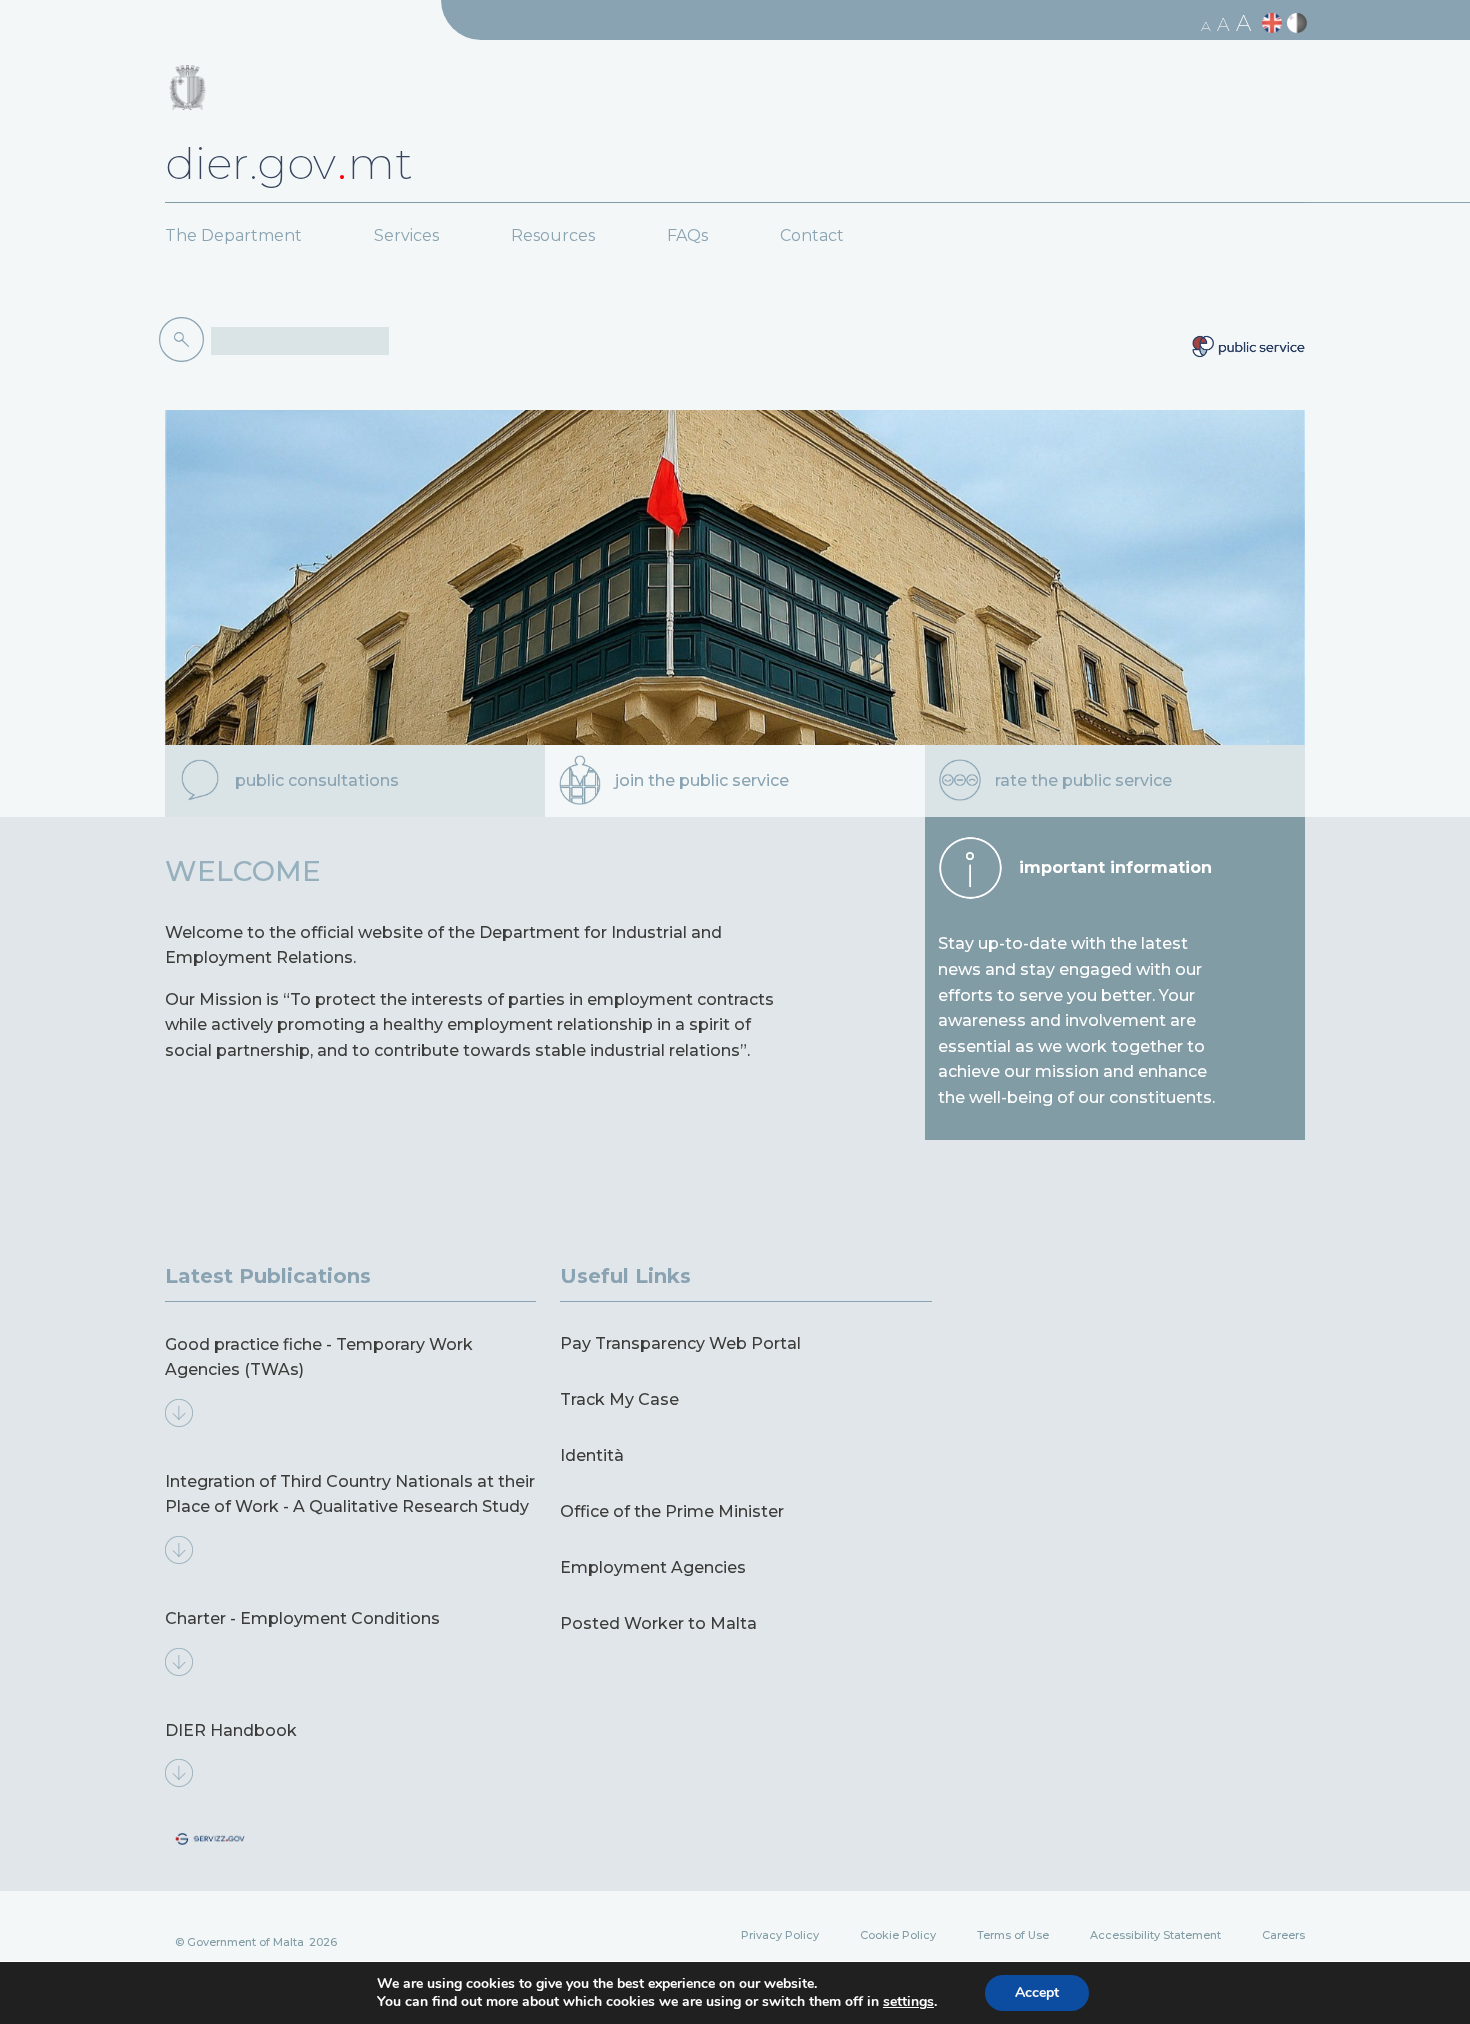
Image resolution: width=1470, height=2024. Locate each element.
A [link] (1206, 26)
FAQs (687, 235)
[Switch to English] (1274, 23)
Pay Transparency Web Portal (680, 1343)
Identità (592, 1455)
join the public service (702, 780)
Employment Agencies (653, 1567)
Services (406, 235)
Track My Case (619, 1399)
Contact (812, 235)
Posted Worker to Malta (658, 1623)
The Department (233, 235)
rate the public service (1083, 780)
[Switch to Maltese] (1299, 23)
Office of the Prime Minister (672, 1511)
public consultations (317, 780)
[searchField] (300, 341)
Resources (553, 235)
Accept (1037, 1992)
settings (908, 2002)
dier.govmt (289, 163)
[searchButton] (185, 340)
